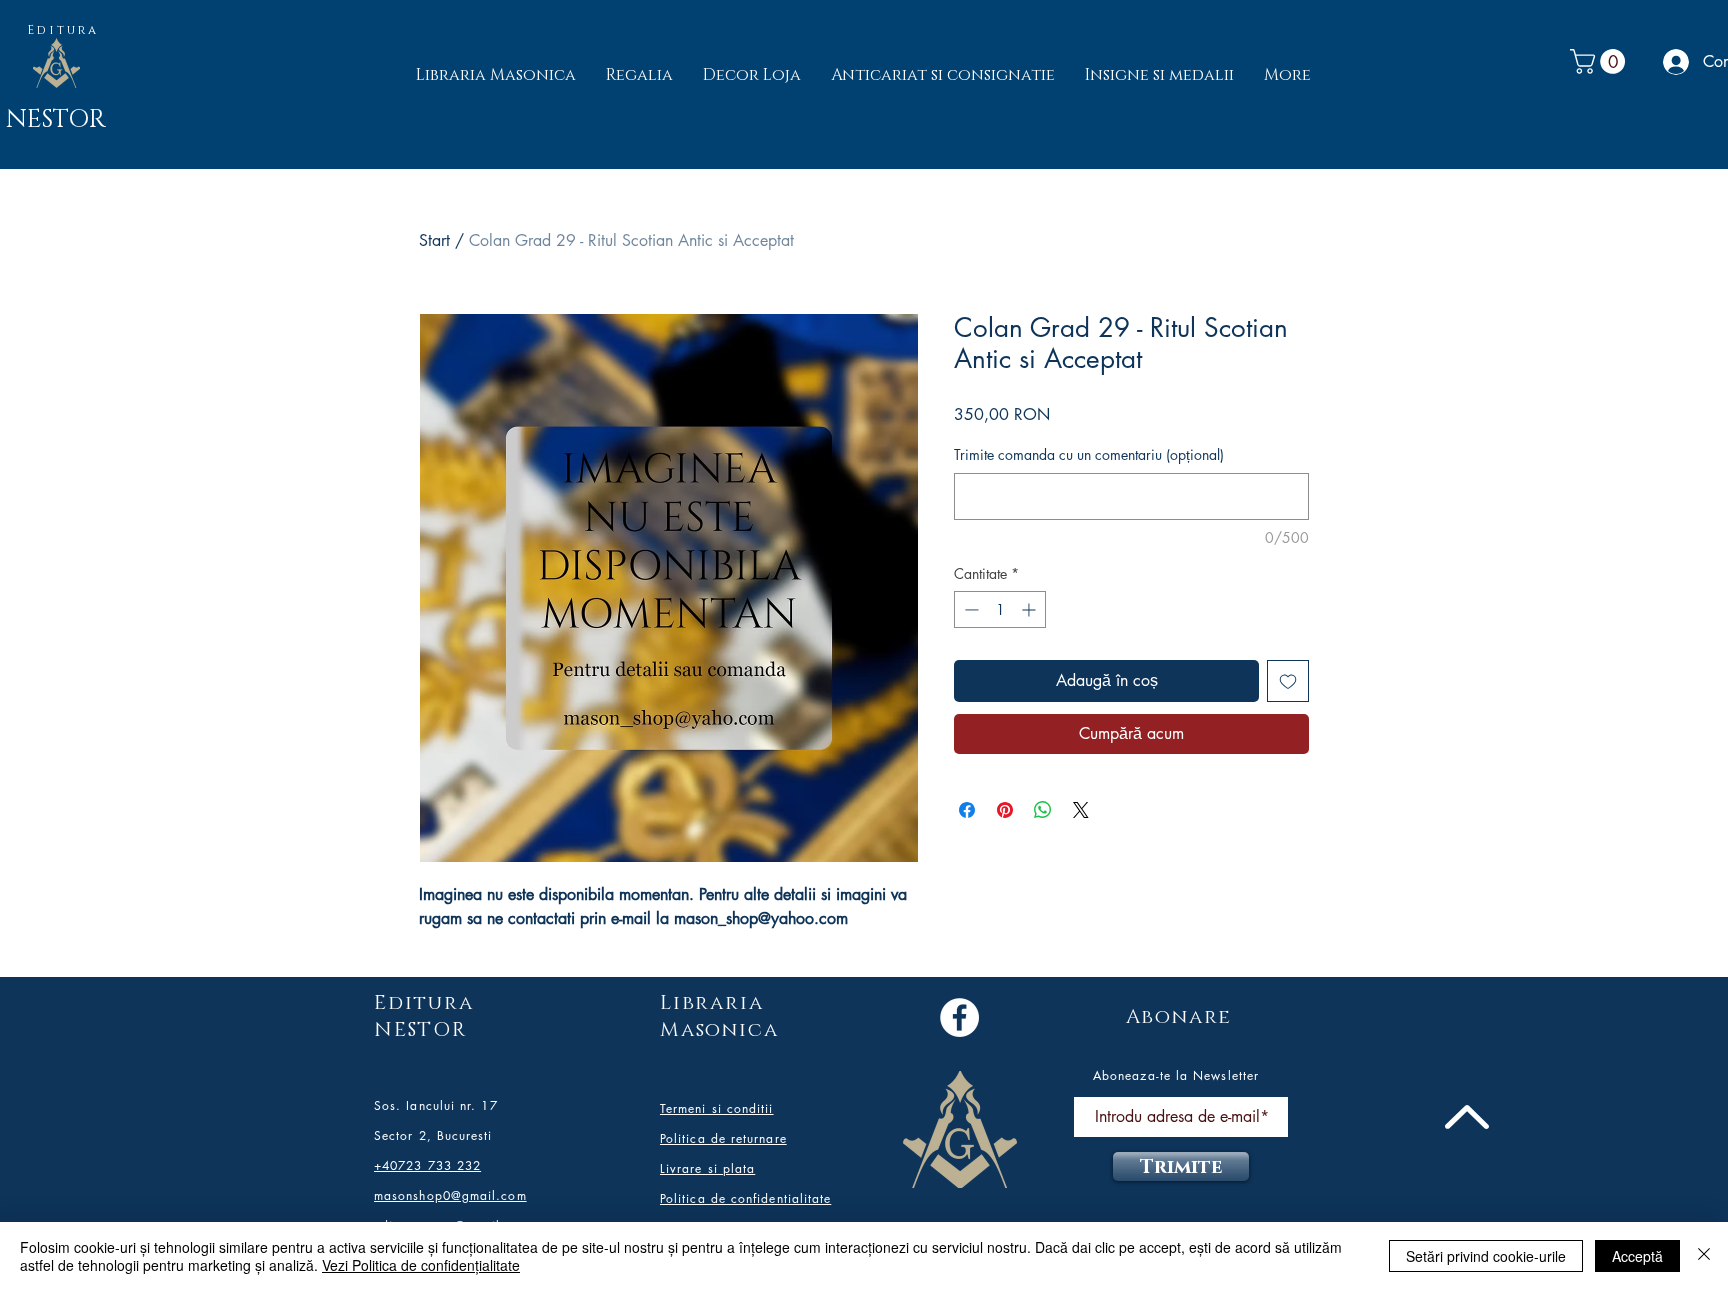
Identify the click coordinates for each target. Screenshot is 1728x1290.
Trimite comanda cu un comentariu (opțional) (1089, 454)
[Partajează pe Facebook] (967, 810)
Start (434, 240)
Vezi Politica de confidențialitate (421, 1265)
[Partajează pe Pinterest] (1005, 810)
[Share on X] (1081, 810)
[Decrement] (969, 609)
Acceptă (1637, 1256)
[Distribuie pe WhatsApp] (1043, 810)
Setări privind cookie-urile (1486, 1256)
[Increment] (1030, 609)
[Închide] (1704, 1256)
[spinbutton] (1000, 609)
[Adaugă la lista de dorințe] (1288, 681)
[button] (1600, 61)
